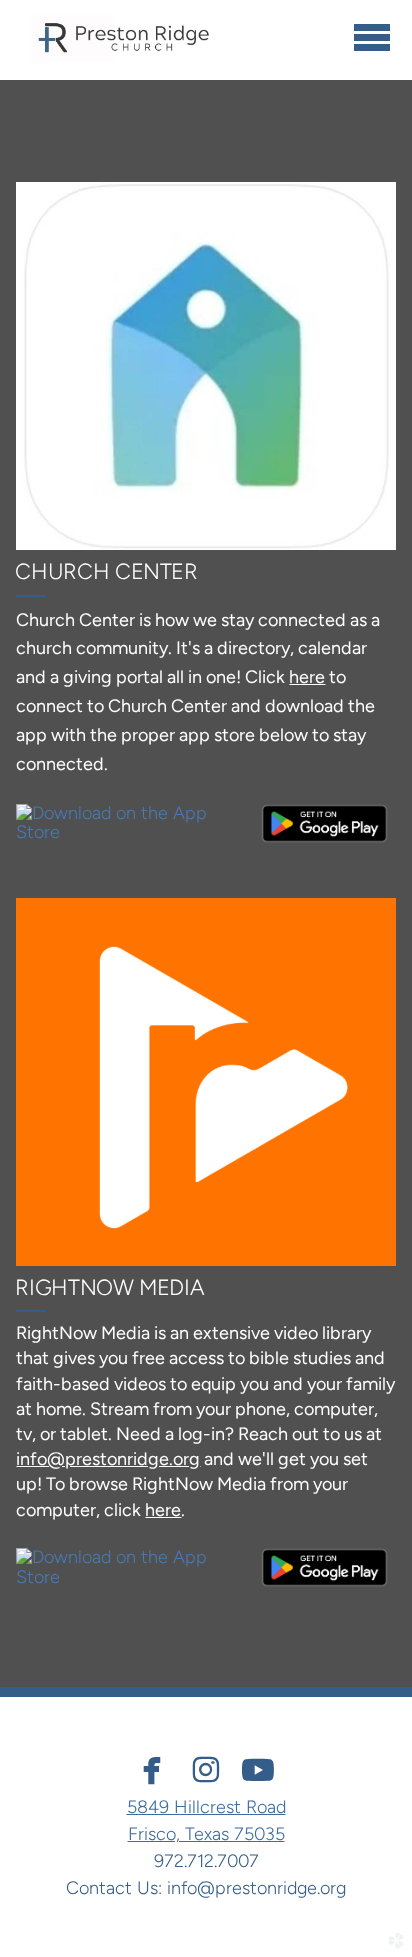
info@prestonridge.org (256, 1888)
